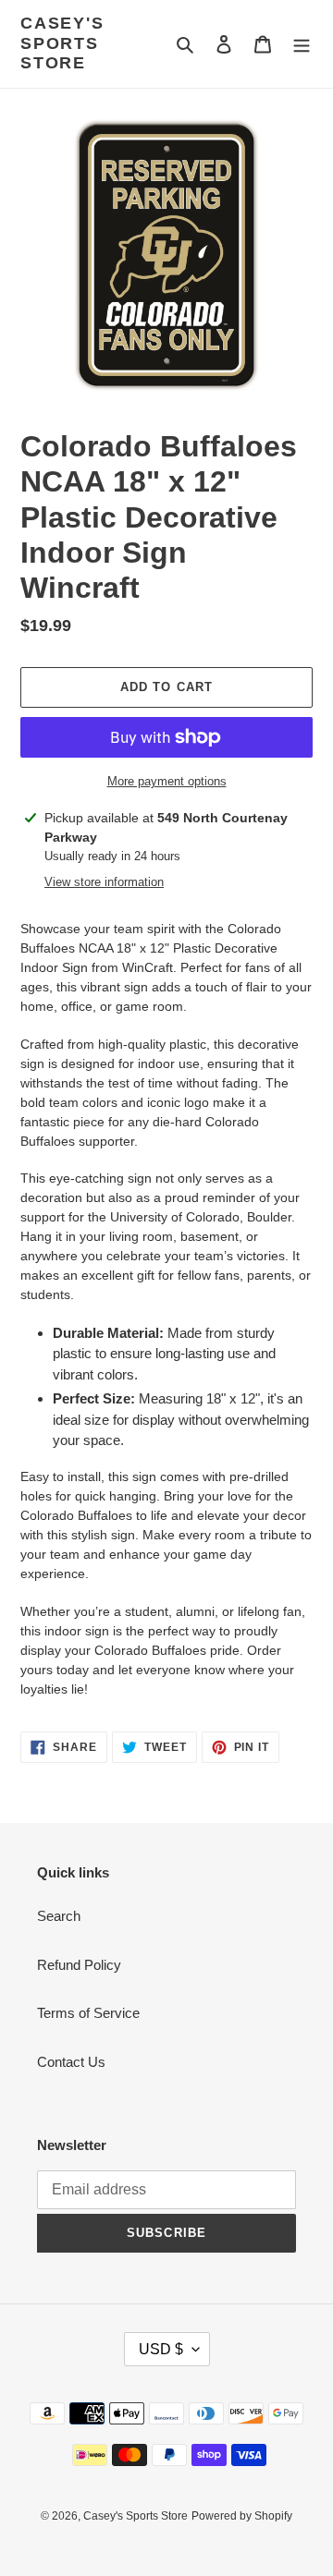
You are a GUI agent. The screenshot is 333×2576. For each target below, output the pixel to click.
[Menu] (302, 44)
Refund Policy (79, 1965)
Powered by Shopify (242, 2516)
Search (59, 1916)
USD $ (161, 2349)
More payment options (167, 781)
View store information (104, 882)
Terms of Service (88, 2013)
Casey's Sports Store (62, 43)
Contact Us (71, 2062)
